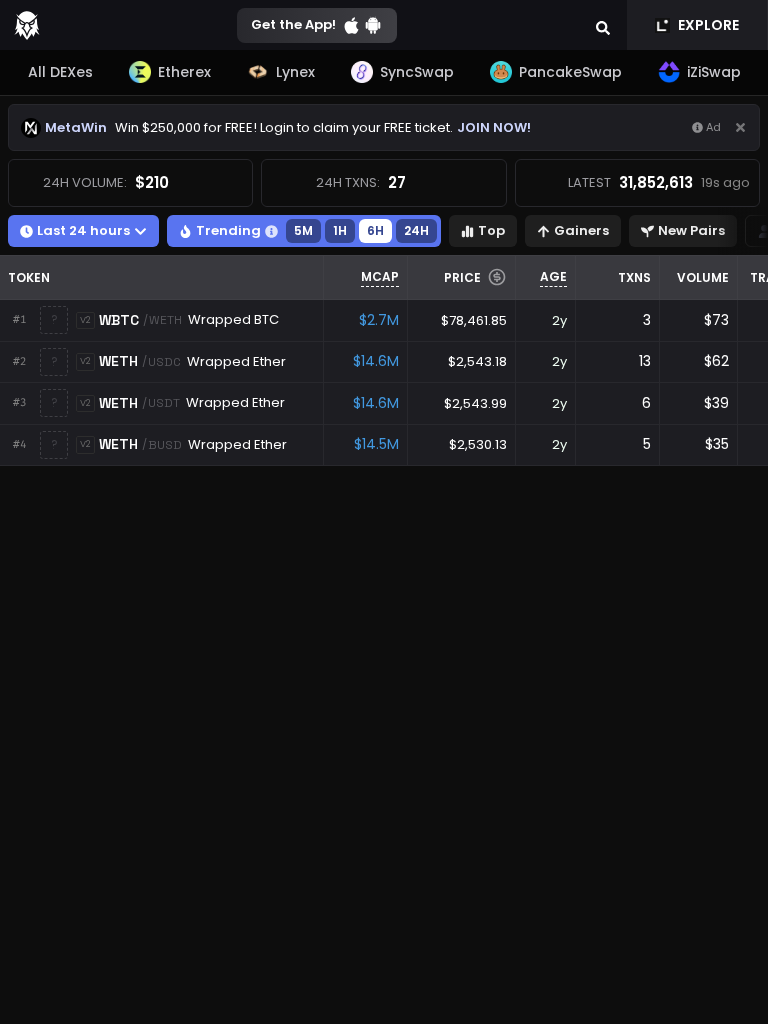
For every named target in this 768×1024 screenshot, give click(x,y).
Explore (708, 25)
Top (491, 230)
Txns (634, 277)
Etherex (184, 72)
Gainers (581, 230)
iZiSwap (714, 72)
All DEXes (60, 72)
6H (375, 230)
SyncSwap (417, 72)
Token (29, 277)
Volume (703, 277)
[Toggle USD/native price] (497, 277)
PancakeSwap (570, 72)
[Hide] (740, 127)
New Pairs (691, 230)
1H (340, 230)
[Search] (603, 25)
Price (462, 277)
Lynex (295, 72)
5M (303, 230)
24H (416, 230)
